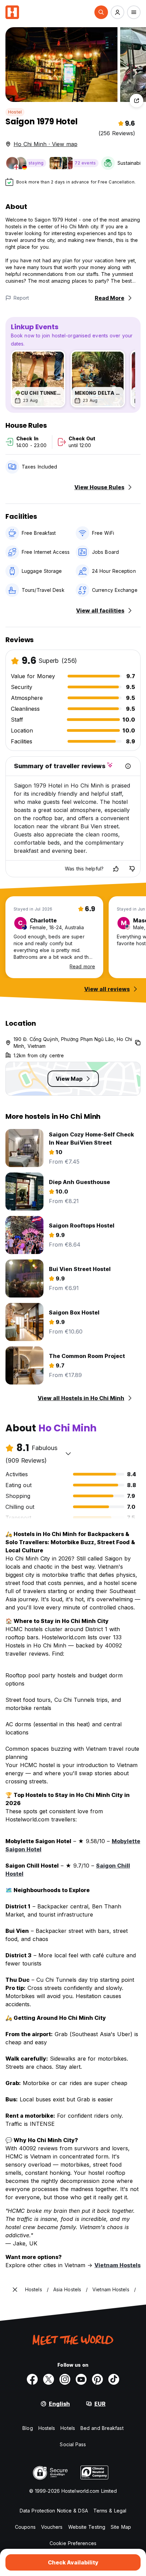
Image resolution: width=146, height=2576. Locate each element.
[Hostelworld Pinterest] (97, 2379)
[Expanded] (15, 2290)
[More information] (128, 766)
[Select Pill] (101, 12)
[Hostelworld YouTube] (81, 2379)
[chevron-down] (68, 1453)
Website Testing (87, 2527)
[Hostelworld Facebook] (32, 2379)
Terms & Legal (110, 2511)
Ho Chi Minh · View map (45, 144)
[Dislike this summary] (132, 869)
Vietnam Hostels (117, 2265)
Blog (28, 2428)
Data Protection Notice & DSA (54, 2511)
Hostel (15, 112)
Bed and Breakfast (102, 2428)
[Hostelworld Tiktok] (114, 2379)
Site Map (121, 2527)
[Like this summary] (116, 869)
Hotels (68, 2428)
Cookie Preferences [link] (73, 2543)
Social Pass (73, 2444)
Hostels (47, 2428)
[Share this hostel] (136, 101)
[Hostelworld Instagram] (65, 2379)
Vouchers (52, 2527)
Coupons (25, 2527)
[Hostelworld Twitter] (49, 2379)
